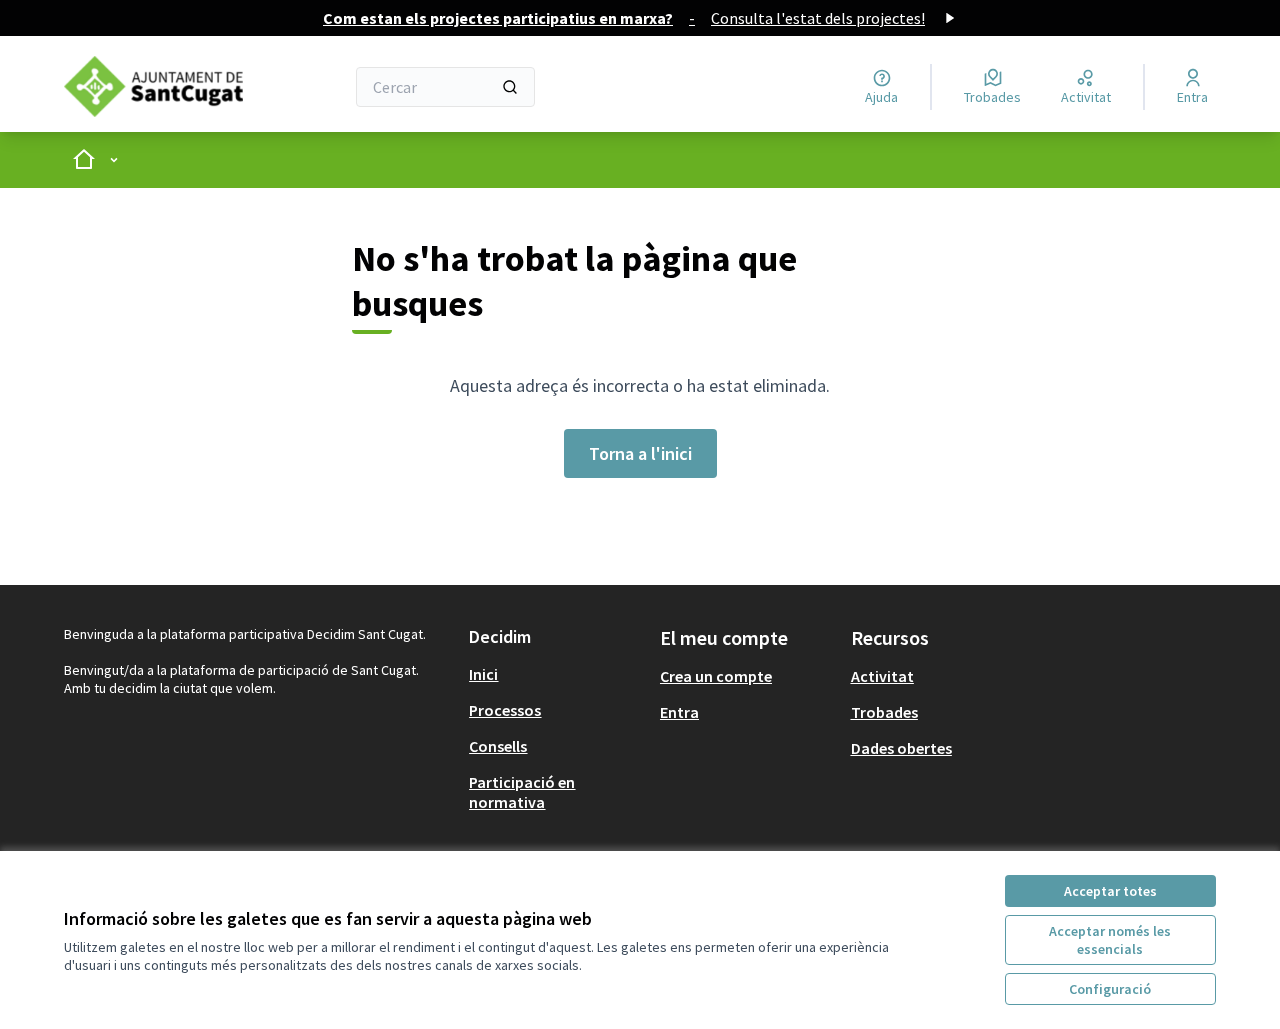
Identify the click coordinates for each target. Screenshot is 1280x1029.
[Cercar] (510, 87)
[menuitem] (556, 674)
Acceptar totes (1110, 891)
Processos (505, 710)
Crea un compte (716, 676)
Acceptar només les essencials (1110, 940)
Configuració (1110, 989)
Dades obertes (901, 748)
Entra (679, 712)
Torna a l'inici (640, 453)
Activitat (882, 676)
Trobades (884, 712)
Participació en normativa (522, 792)
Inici (483, 674)
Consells (498, 746)
